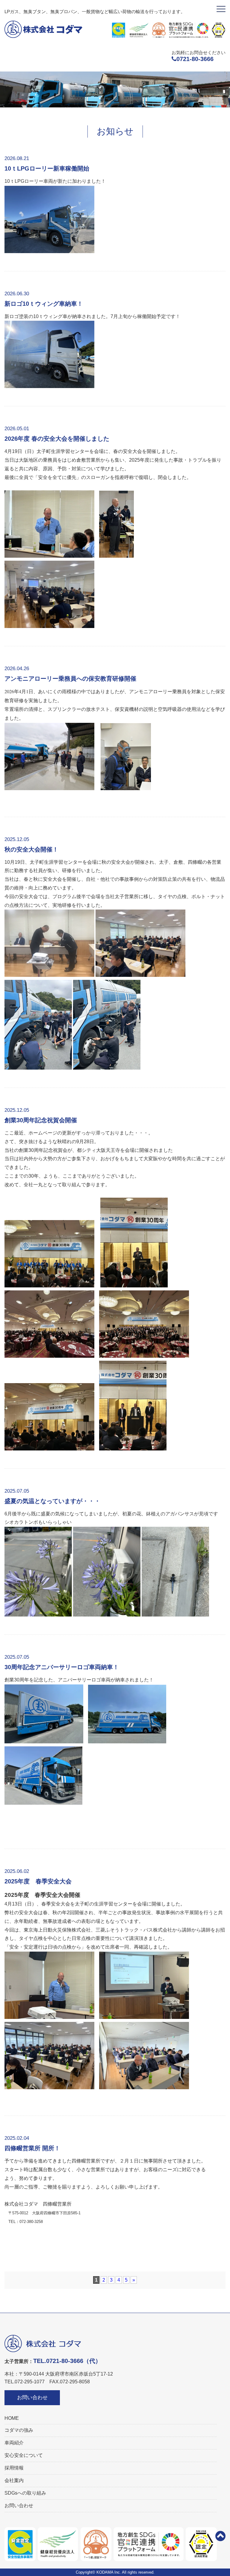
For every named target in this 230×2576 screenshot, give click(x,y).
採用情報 (14, 2468)
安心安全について (24, 2455)
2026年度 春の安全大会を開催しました (57, 439)
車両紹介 (14, 2443)
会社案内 (14, 2480)
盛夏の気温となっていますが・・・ (52, 1501)
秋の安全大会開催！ (31, 849)
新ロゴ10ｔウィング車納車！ (44, 304)
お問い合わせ (32, 2398)
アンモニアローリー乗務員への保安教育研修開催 (70, 679)
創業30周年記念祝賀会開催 (41, 1120)
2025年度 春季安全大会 (38, 1881)
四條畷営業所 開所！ (32, 2148)
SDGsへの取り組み (25, 2493)
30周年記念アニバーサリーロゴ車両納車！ (62, 1667)
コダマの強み (19, 2430)
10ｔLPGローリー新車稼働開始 (47, 168)
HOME (12, 2418)
